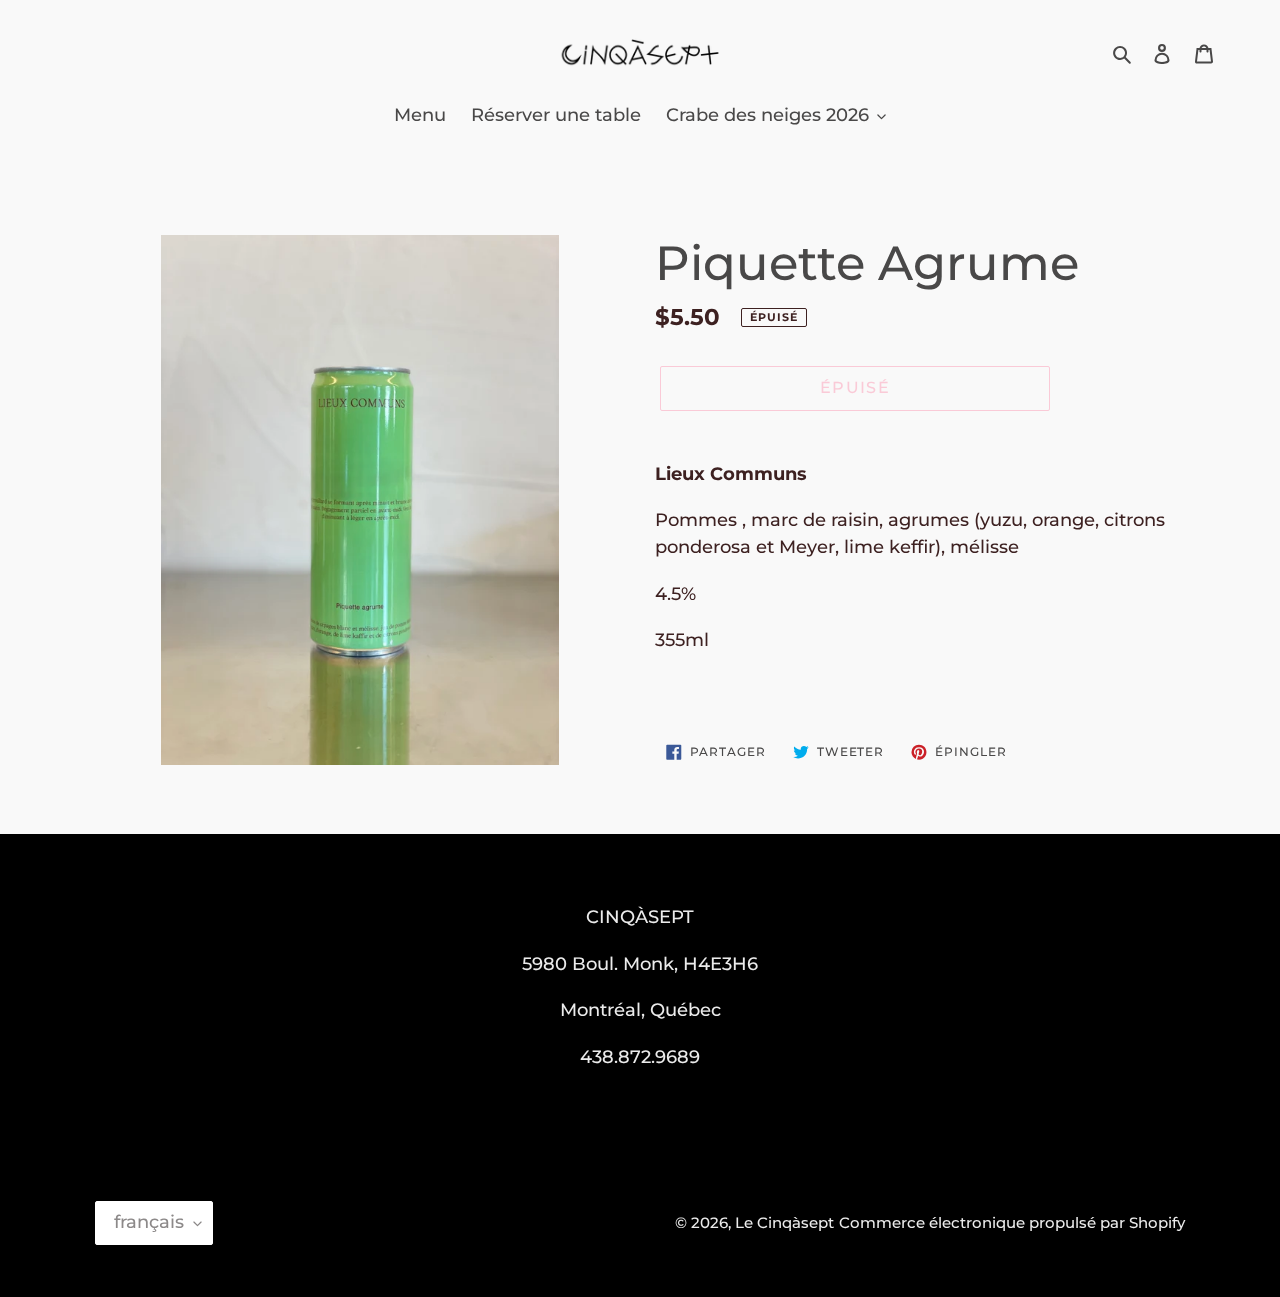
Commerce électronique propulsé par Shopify (1012, 1222)
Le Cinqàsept (784, 1222)
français (149, 1222)
